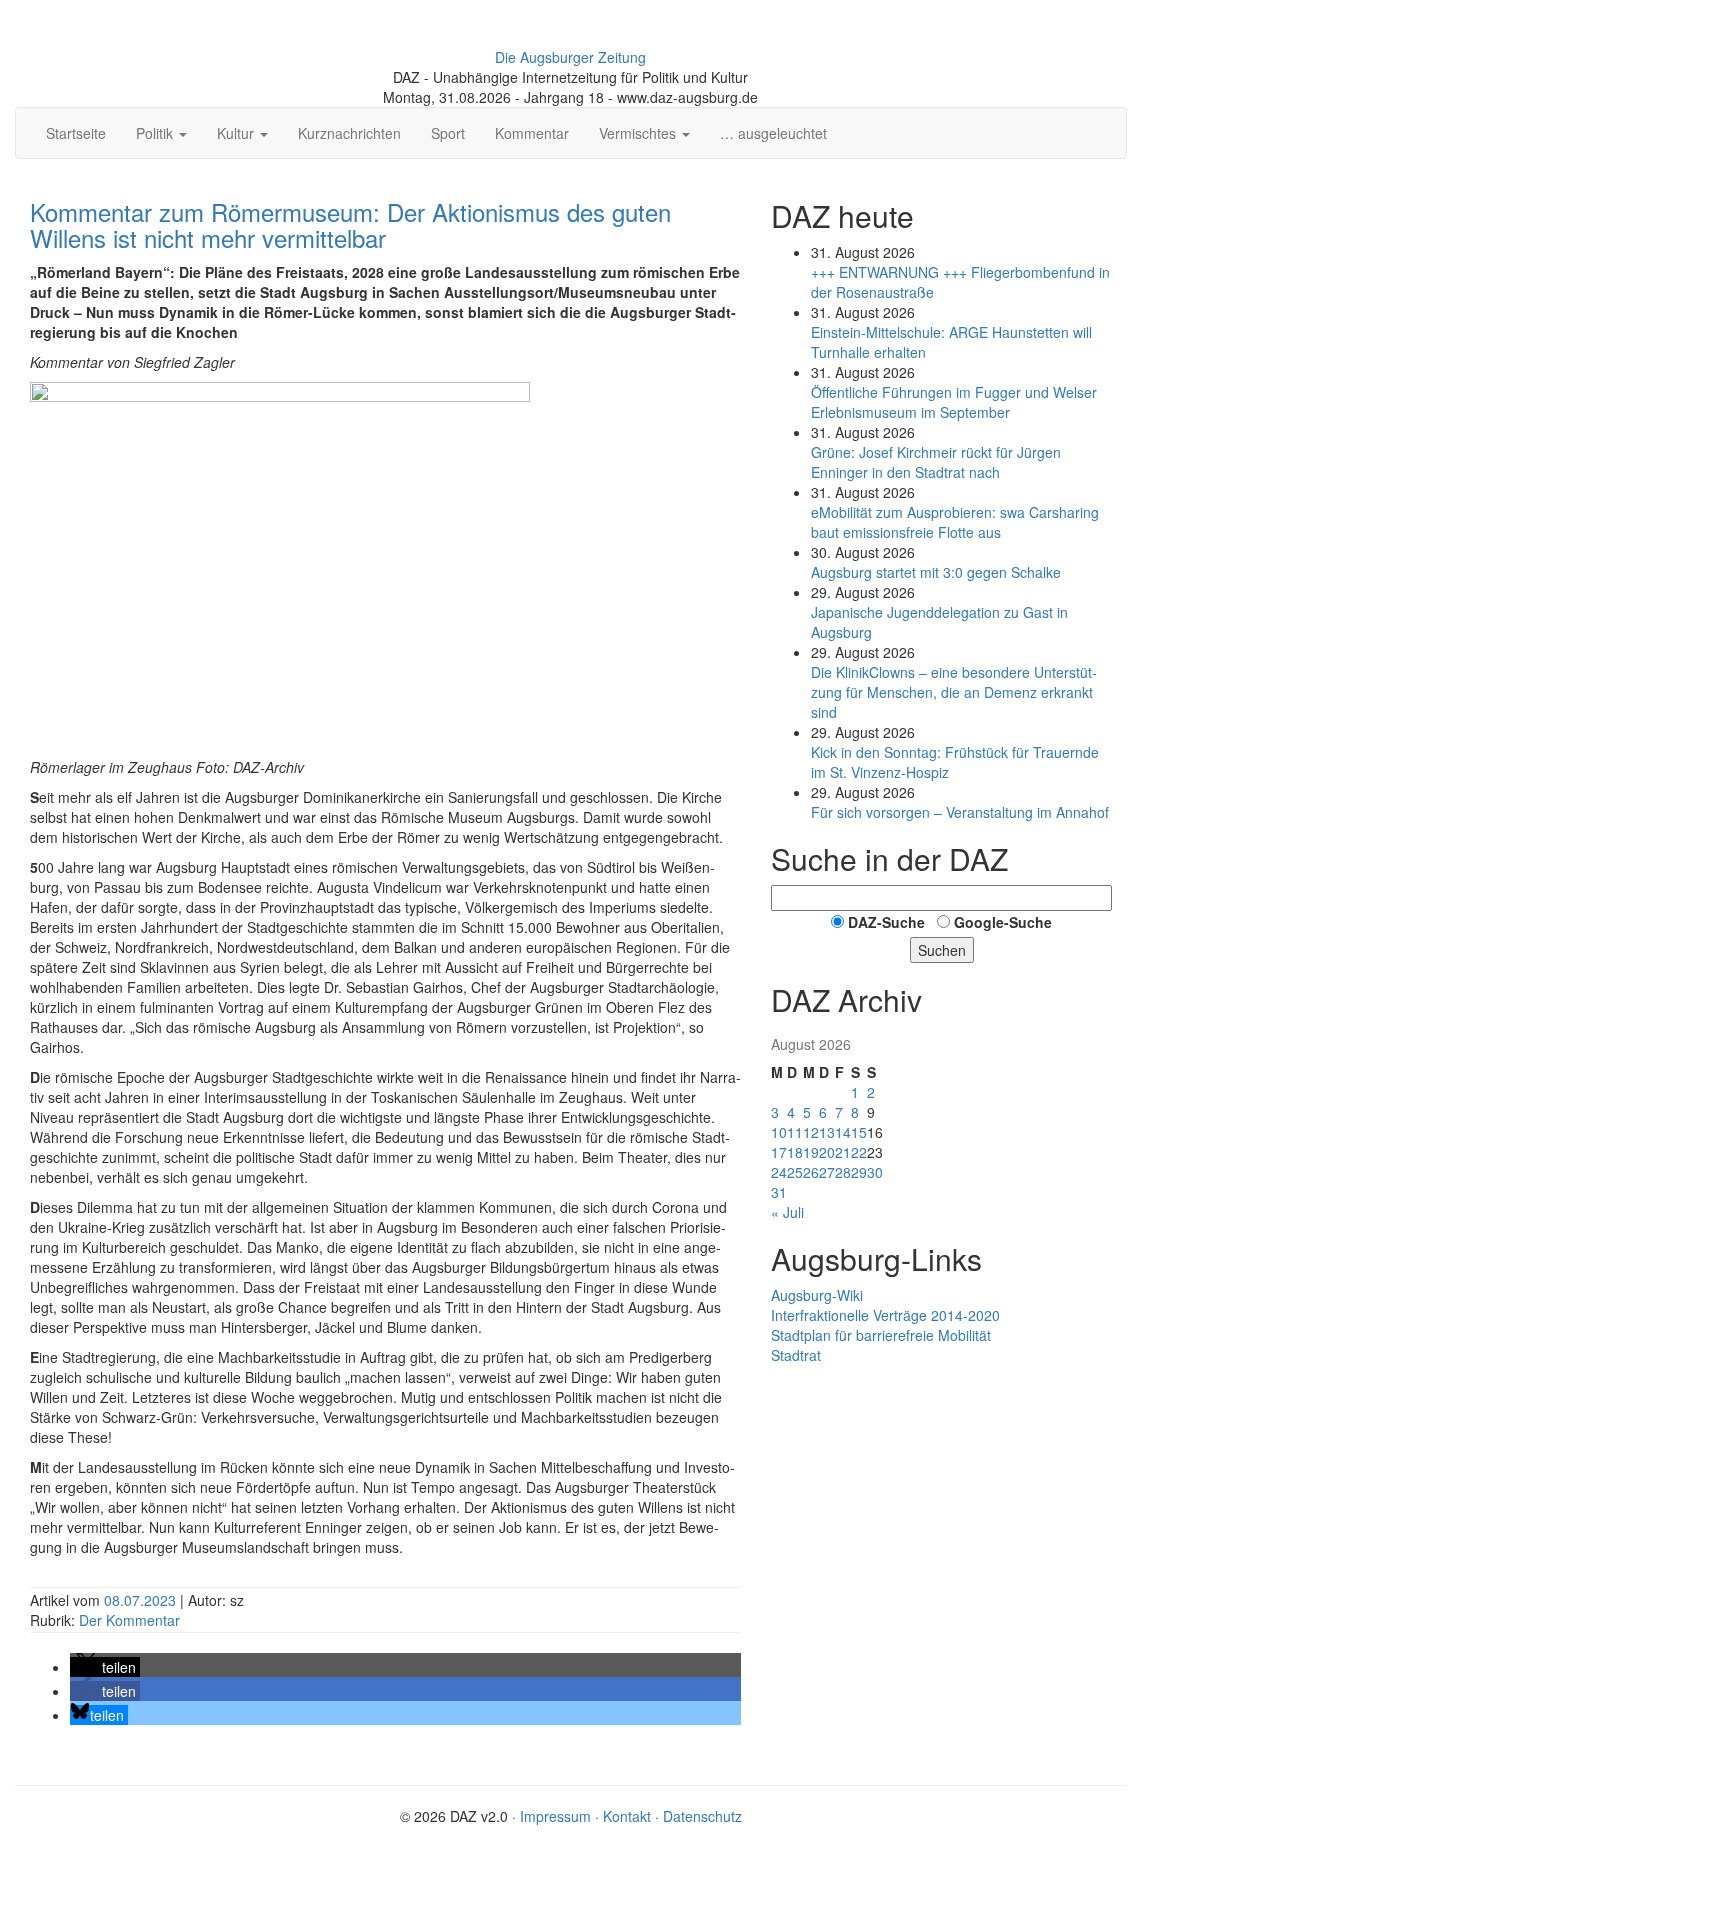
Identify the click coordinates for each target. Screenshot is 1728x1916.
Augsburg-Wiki (817, 1295)
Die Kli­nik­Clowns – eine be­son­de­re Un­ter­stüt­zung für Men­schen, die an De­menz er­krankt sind (954, 692)
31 (779, 1192)
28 (843, 1172)
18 (795, 1152)
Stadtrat (796, 1355)
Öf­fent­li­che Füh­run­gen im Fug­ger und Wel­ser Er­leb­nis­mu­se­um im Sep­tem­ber (954, 402)
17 (779, 1152)
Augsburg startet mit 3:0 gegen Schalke (936, 572)
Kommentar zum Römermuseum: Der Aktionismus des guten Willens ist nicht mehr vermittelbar (350, 224)
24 (779, 1172)
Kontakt (627, 1816)
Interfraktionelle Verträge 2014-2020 (885, 1315)
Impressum (555, 1816)
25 (795, 1172)
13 (827, 1132)
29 (859, 1172)
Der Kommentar (129, 1620)
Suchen (942, 950)
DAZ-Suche (886, 922)
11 (795, 1132)
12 (811, 1132)
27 (827, 1172)
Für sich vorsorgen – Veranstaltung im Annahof (960, 812)
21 (843, 1152)
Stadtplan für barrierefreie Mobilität (881, 1335)
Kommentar (532, 133)
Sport (448, 133)
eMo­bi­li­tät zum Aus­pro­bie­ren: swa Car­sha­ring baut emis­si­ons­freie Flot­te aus (955, 522)
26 (811, 1172)
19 (811, 1152)
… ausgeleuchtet (773, 133)
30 (875, 1172)
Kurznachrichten (349, 133)
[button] (105, 1667)
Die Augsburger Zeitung (570, 57)
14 (843, 1132)
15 (859, 1132)
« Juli (787, 1212)
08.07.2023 (142, 1600)
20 (827, 1152)
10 (779, 1132)
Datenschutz (702, 1816)
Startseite (76, 133)
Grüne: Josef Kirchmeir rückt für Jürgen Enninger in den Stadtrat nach (936, 462)
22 (859, 1152)
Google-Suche (1003, 922)
